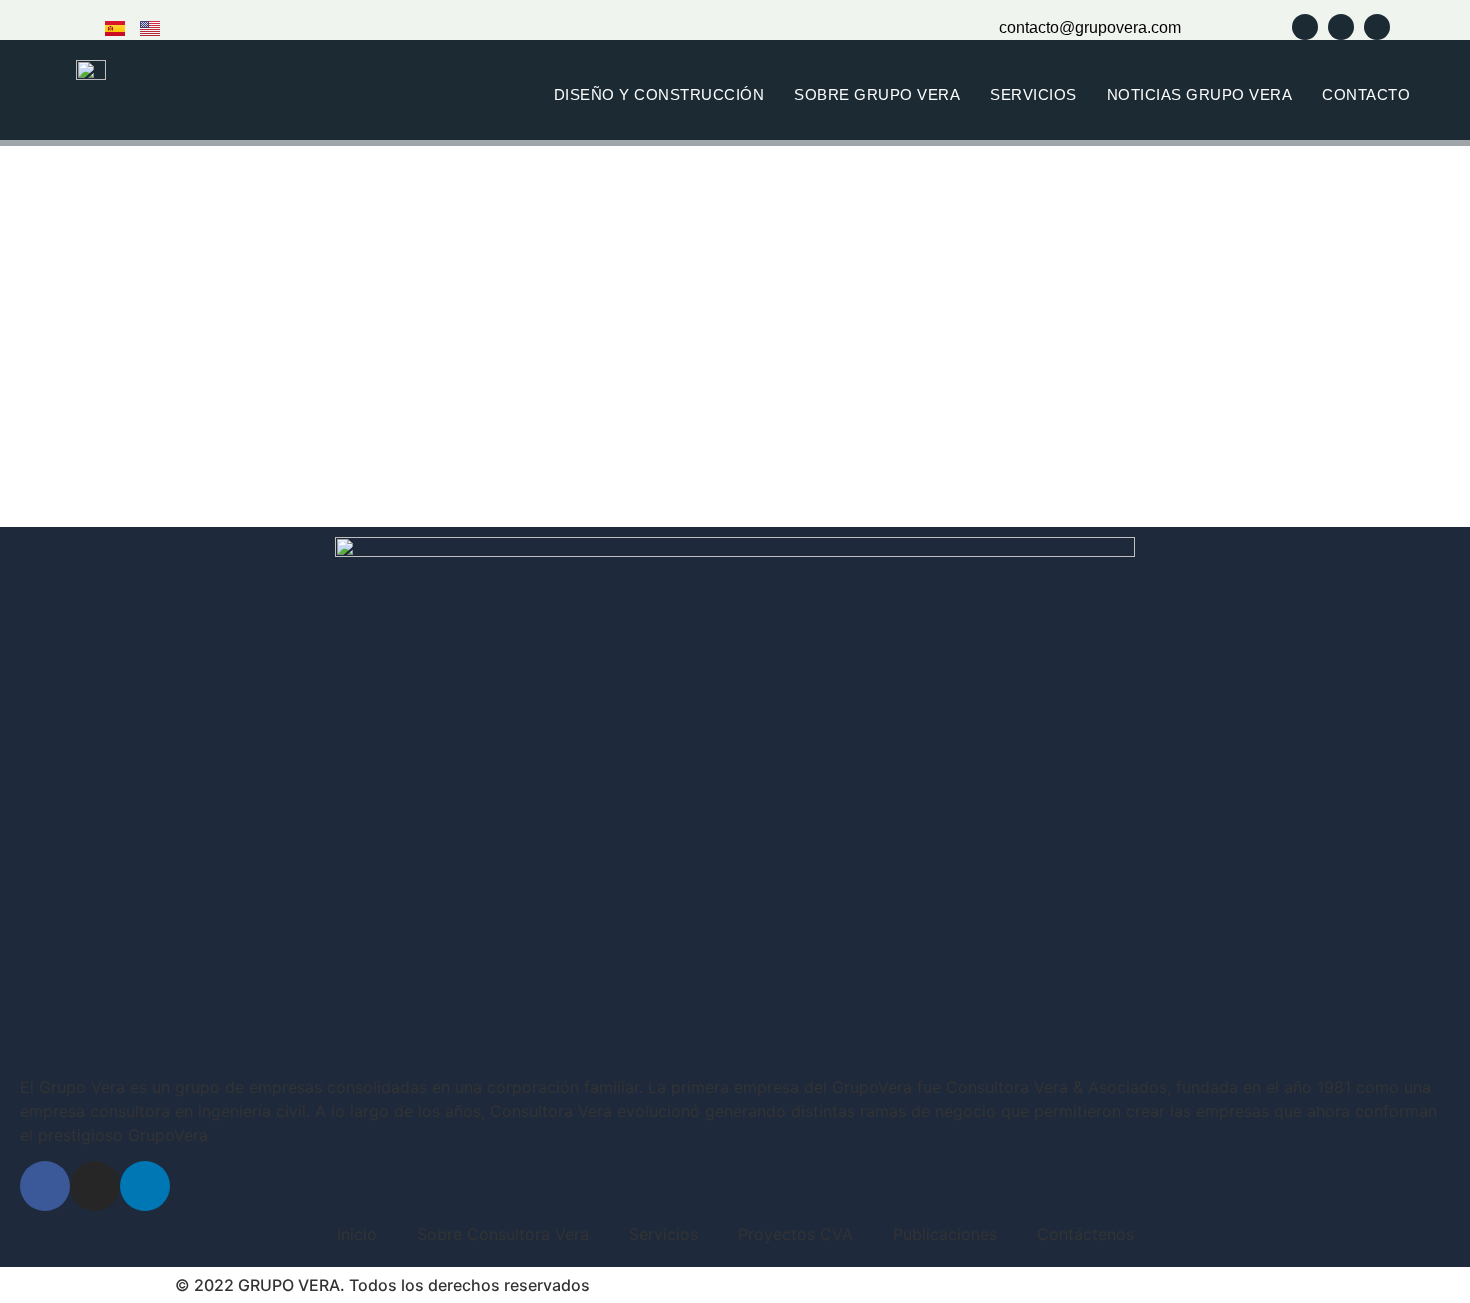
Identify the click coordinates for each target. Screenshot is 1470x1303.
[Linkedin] (145, 1186)
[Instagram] (95, 1186)
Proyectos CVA (795, 1234)
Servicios (1033, 94)
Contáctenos (1085, 1234)
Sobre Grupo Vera (877, 94)
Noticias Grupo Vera (1200, 94)
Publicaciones (945, 1234)
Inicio (357, 1234)
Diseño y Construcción (659, 94)
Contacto (1366, 94)
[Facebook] (45, 1186)
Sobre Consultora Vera (503, 1234)
